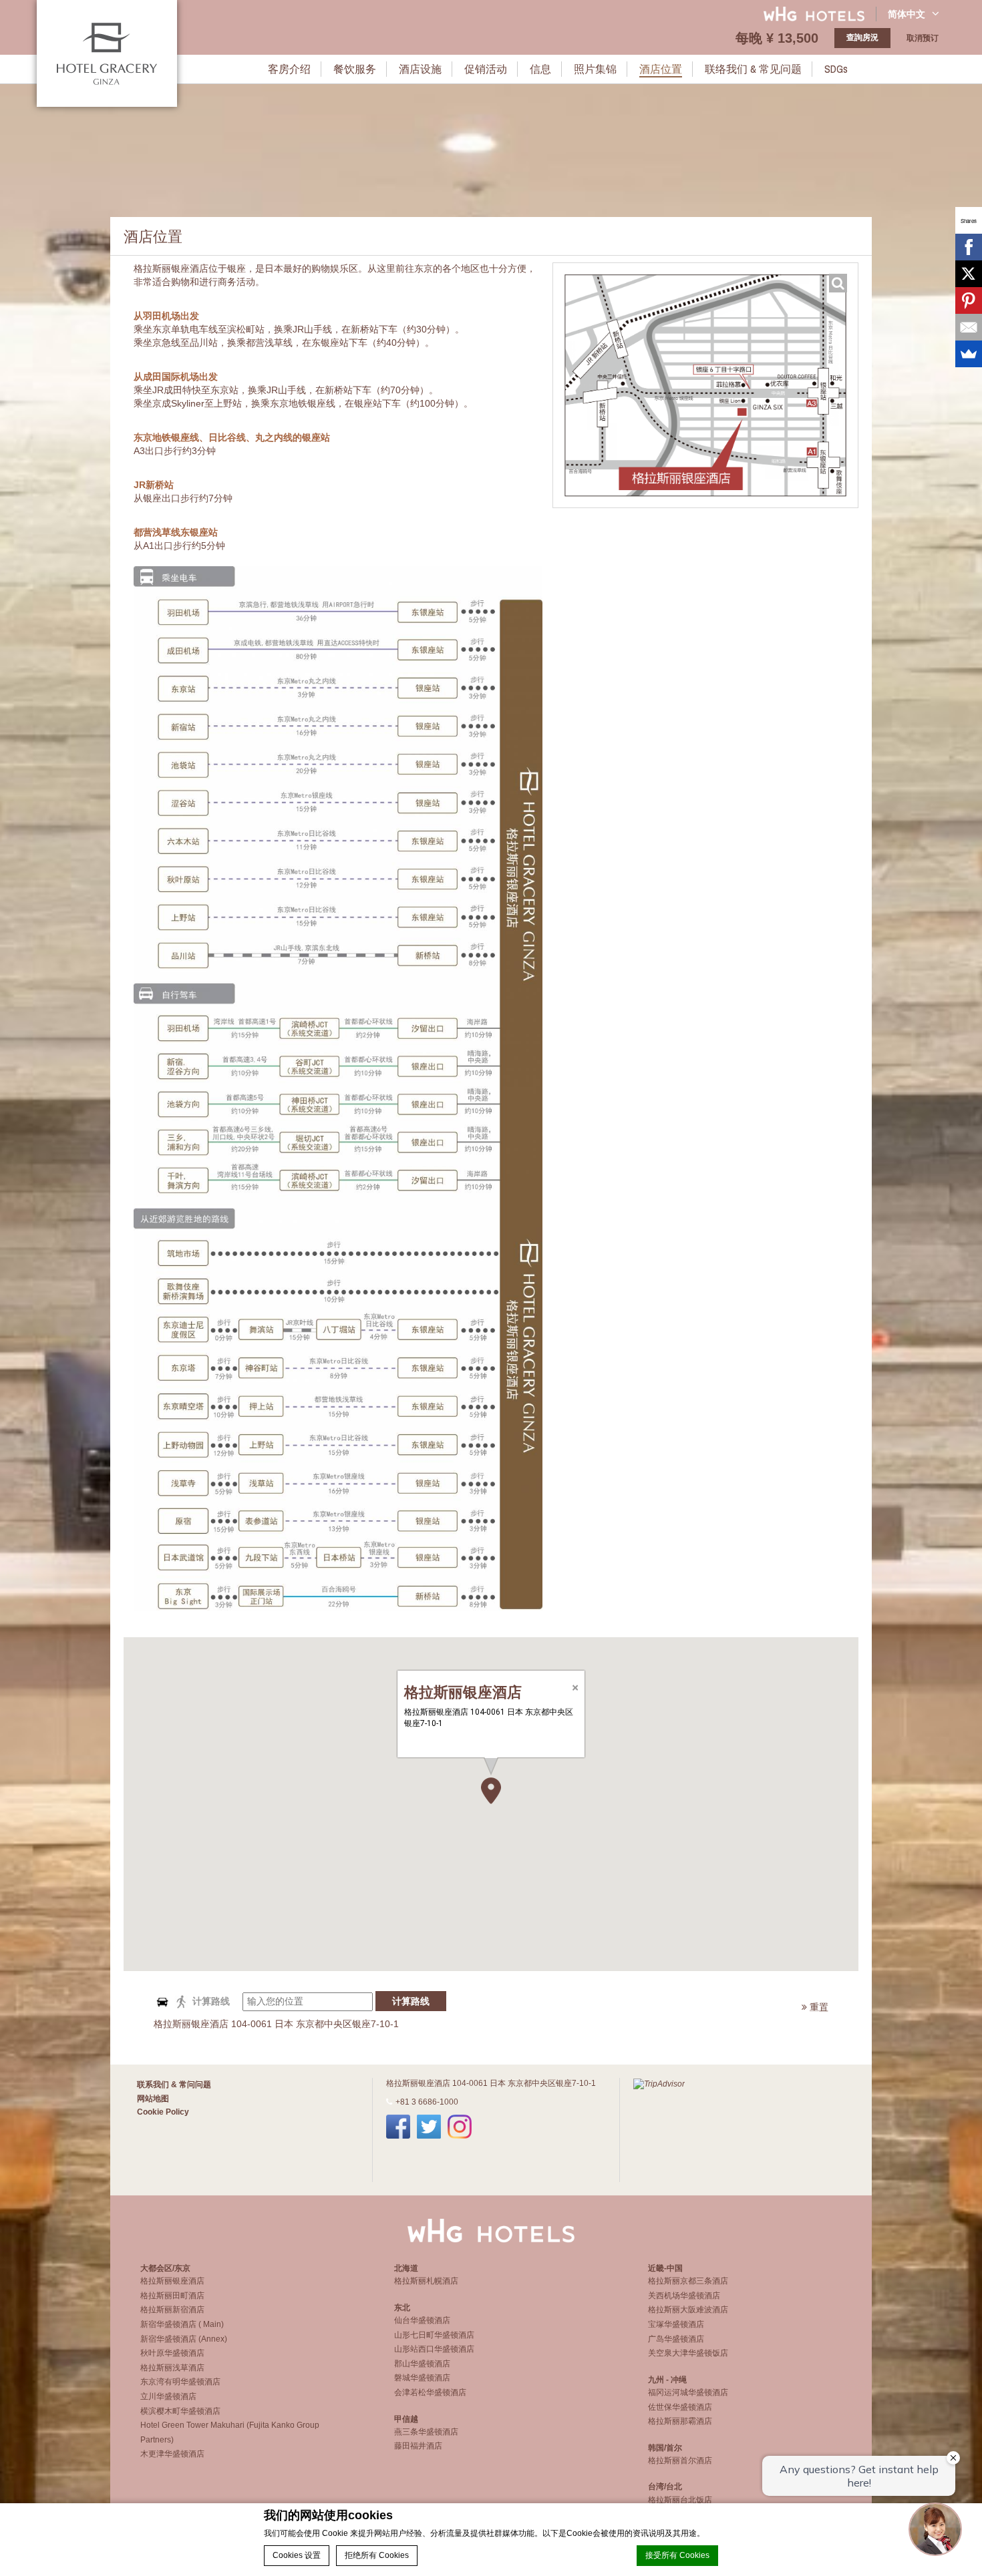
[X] (969, 274)
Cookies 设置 (297, 2555)
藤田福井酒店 (418, 2446)
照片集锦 (595, 69)
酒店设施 (420, 69)
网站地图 (153, 2099)
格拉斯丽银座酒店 (172, 2281)
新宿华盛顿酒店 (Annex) (184, 2339)
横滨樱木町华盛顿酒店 (180, 2411)
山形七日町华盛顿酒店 (434, 2335)
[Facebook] (969, 247)
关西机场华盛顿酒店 (684, 2296)
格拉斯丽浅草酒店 (172, 2368)
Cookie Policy (163, 2112)
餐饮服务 (355, 69)
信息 (540, 69)
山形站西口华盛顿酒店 (434, 2349)
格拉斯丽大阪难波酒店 (688, 2310)
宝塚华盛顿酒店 (676, 2324)
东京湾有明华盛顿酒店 (180, 2382)
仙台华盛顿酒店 (422, 2320)
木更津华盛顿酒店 (172, 2454)
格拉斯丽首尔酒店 (680, 2460)
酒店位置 (661, 69)
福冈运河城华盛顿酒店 (688, 2392)
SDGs (836, 69)
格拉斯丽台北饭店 (680, 2500)
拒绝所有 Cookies (377, 2555)
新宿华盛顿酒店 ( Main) (182, 2324)
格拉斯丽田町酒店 (172, 2296)
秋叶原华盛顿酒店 (172, 2353)
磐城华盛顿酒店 (422, 2378)
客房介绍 (289, 69)
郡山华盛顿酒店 (422, 2364)
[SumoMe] (969, 354)
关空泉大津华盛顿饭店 (688, 2353)
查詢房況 (862, 37)
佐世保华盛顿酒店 (680, 2407)
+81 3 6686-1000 (427, 2102)
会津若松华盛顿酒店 (430, 2392)
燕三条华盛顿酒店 (426, 2432)
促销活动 (486, 69)
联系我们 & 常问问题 (174, 2085)
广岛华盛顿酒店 (676, 2339)
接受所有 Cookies (677, 2555)
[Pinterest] (969, 300)
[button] (491, 1791)
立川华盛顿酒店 (168, 2396)
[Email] (969, 327)
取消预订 (923, 38)
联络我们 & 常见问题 (753, 69)
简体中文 (907, 14)
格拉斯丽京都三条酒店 (688, 2281)
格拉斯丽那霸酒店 (680, 2421)
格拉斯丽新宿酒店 (172, 2310)
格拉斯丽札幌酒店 (426, 2281)
